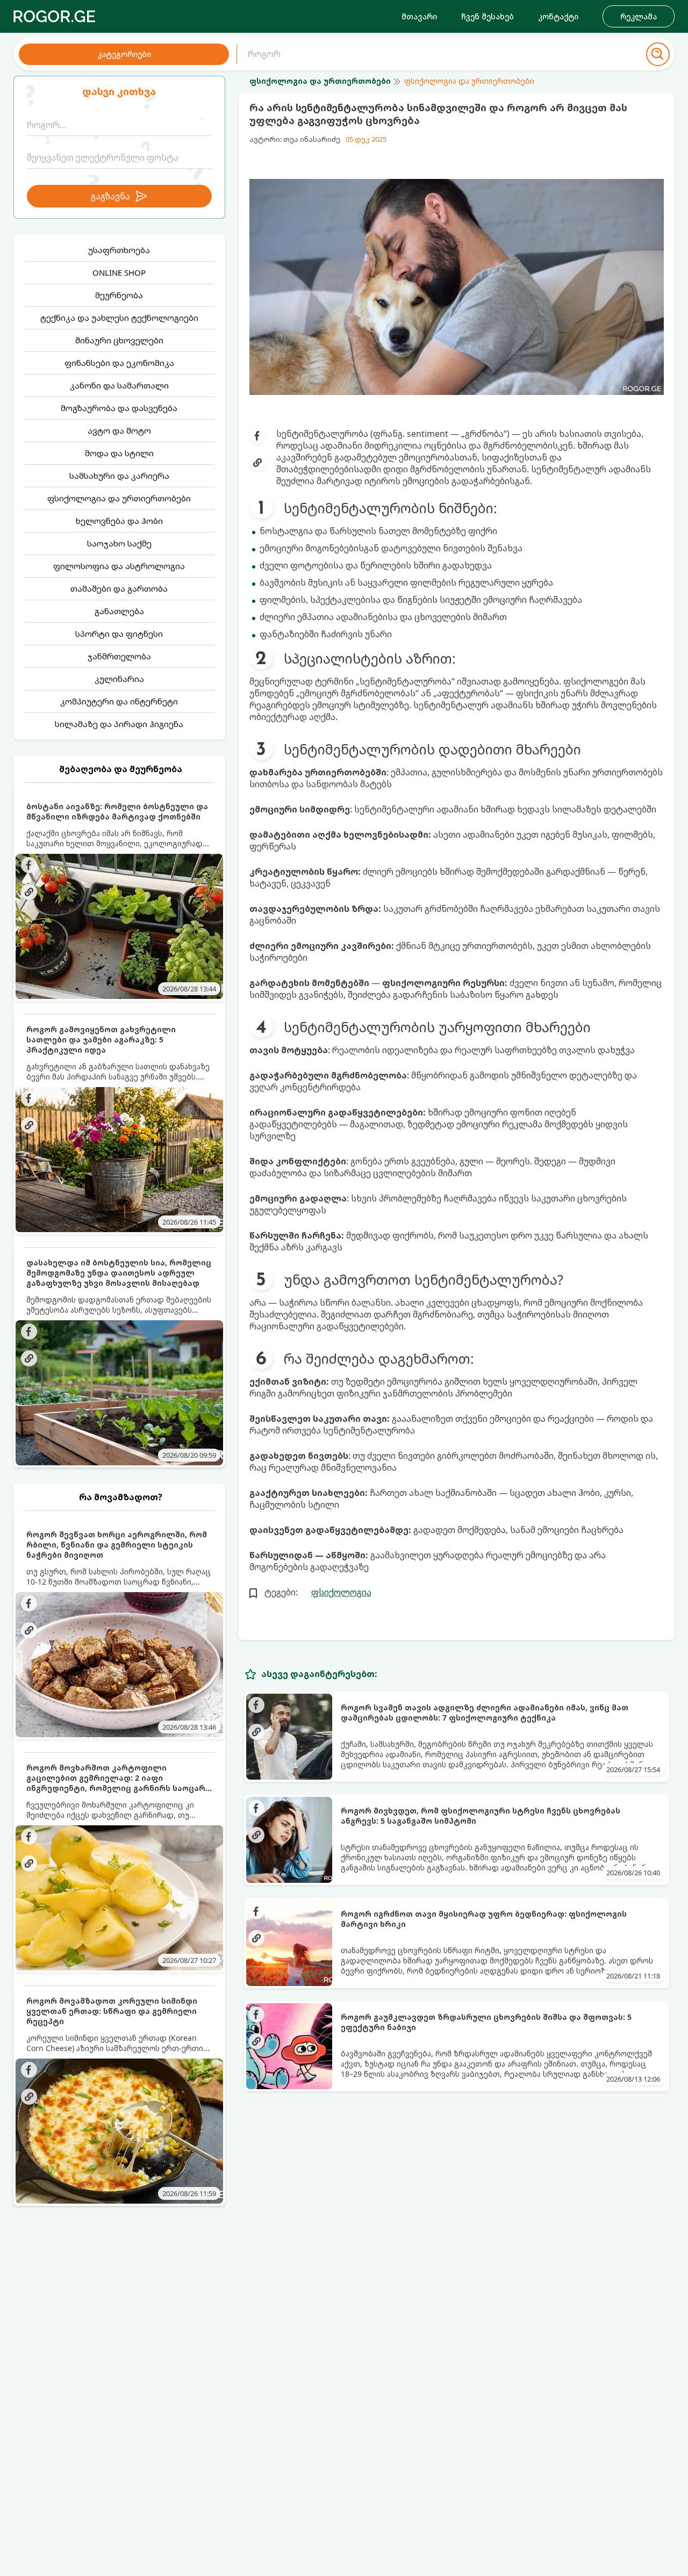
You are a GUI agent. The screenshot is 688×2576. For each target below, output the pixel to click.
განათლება (119, 611)
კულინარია (119, 679)
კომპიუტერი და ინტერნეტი (119, 701)
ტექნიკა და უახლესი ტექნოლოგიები (119, 318)
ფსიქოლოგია (341, 1592)
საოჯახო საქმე (119, 543)
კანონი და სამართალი (119, 385)
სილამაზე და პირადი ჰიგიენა (119, 724)
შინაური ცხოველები (119, 340)
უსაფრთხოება (119, 250)
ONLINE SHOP (119, 272)
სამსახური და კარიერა (119, 476)
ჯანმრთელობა (119, 656)
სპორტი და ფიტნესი (119, 634)
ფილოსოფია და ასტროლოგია (119, 566)
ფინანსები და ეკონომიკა (119, 363)
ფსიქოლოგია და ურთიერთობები (119, 498)
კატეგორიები (124, 54)
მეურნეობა (119, 295)
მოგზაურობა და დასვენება (119, 408)
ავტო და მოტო (119, 430)
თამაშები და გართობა (119, 588)
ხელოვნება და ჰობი (119, 521)
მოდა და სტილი (119, 453)
